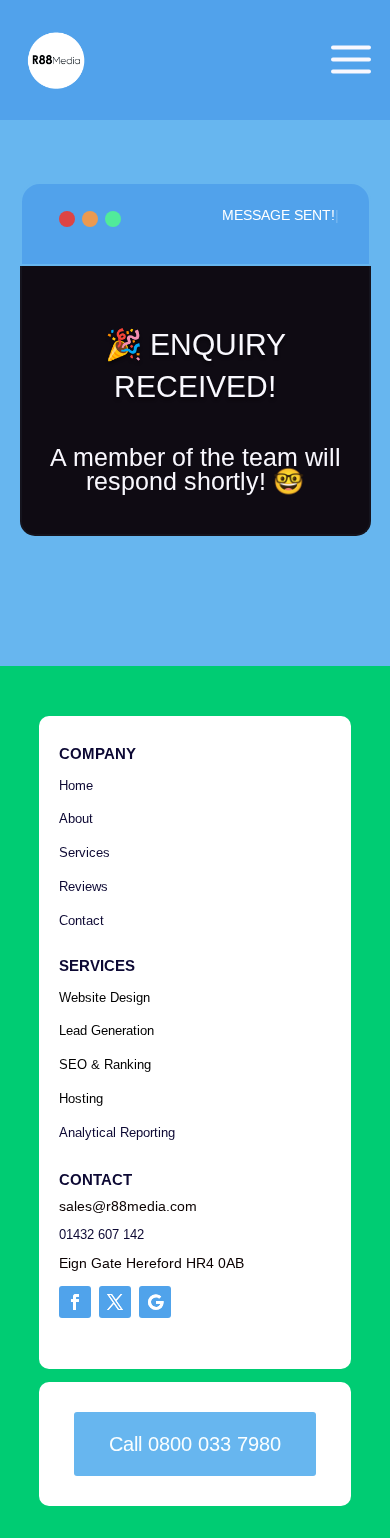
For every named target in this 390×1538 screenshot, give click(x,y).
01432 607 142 (101, 1234)
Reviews (83, 886)
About (76, 818)
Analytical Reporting (117, 1132)
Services (84, 852)
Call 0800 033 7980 (195, 1444)
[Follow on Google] (155, 1302)
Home (76, 785)
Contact (83, 920)
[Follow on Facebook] (75, 1302)
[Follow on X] (115, 1302)
